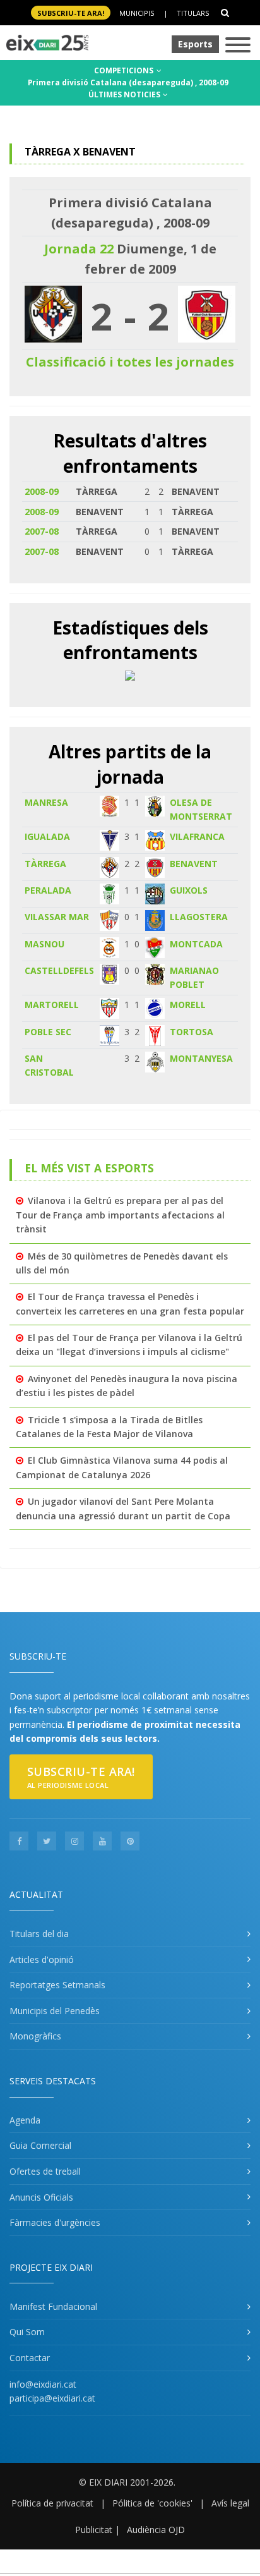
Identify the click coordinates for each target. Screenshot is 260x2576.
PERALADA (48, 890)
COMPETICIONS (125, 70)
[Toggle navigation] (238, 46)
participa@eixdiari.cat (52, 2398)
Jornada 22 (79, 249)
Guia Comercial (40, 2145)
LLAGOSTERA (199, 917)
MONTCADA (196, 944)
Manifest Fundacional (53, 2306)
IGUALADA (47, 836)
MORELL (188, 1005)
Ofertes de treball (45, 2171)
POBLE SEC (48, 1032)
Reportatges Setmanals (57, 1985)
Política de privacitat (52, 2503)
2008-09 (42, 491)
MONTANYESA (201, 1058)
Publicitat (94, 2530)
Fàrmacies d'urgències (55, 2222)
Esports (195, 44)
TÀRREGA (45, 864)
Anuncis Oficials (41, 2197)
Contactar (30, 2358)
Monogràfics (35, 2036)
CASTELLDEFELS (59, 970)
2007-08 (42, 531)
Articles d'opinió (42, 1959)
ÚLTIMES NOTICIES (125, 94)
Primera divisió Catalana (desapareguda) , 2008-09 (128, 82)
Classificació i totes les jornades (130, 362)
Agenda (25, 2120)
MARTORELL (52, 1005)
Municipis (137, 13)
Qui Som (27, 2332)
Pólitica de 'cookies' (152, 2503)
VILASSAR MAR (57, 917)
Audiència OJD (156, 2530)
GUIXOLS (189, 890)
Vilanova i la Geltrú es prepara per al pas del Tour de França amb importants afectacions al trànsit (120, 1215)
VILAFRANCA (197, 836)
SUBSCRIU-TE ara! (71, 13)
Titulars (193, 13)
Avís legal (230, 2503)
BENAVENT (194, 864)
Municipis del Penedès (55, 2011)
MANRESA (46, 802)
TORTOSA (192, 1032)
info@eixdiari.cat (43, 2384)
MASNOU (44, 944)
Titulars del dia (39, 1934)
